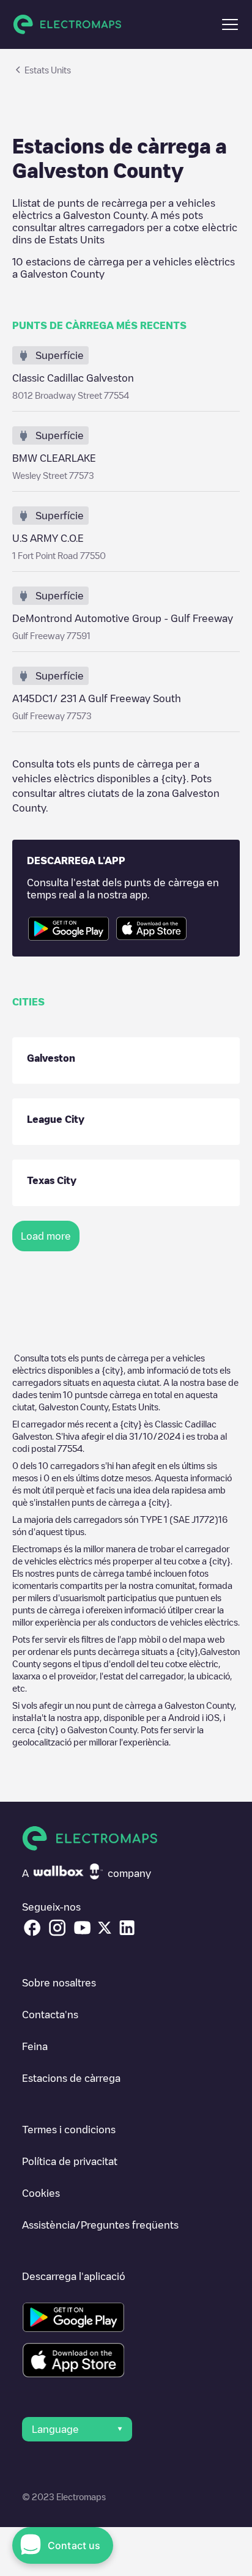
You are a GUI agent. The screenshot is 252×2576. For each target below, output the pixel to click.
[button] (230, 24)
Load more (46, 1236)
